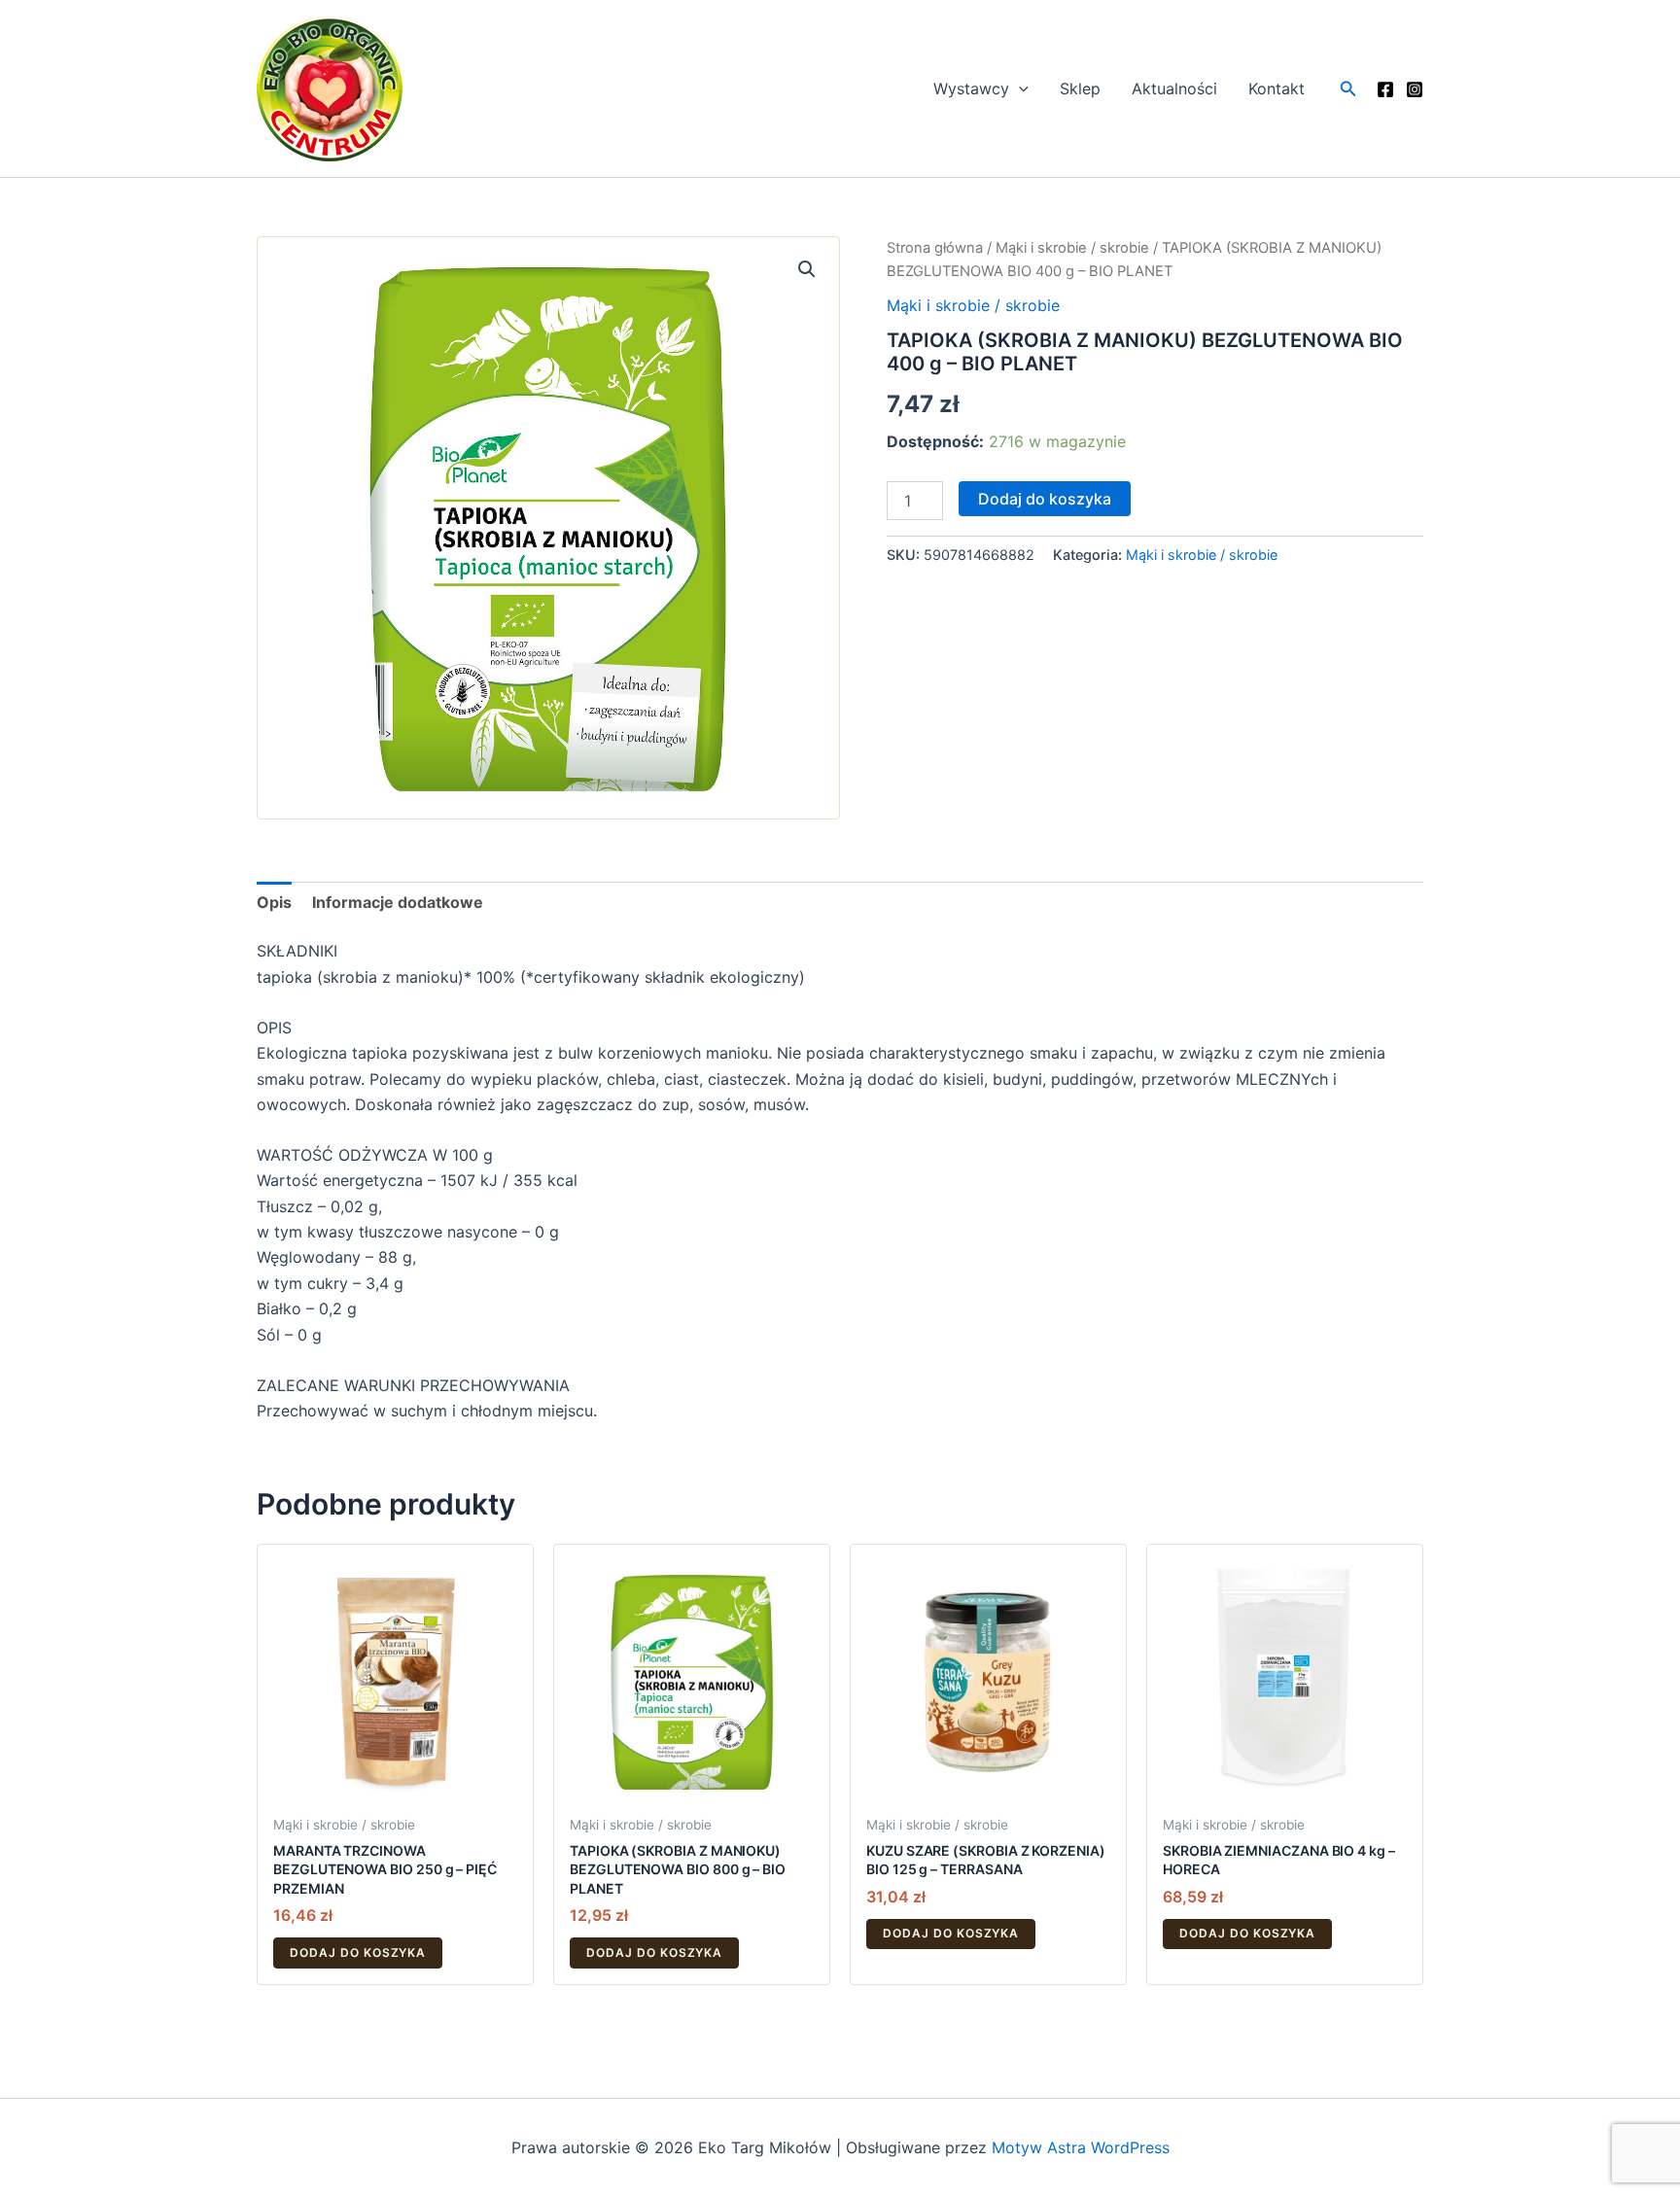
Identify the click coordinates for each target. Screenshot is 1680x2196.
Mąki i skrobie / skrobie (1072, 248)
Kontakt (1277, 88)
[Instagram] (1415, 89)
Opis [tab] (274, 902)
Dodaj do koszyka (1045, 499)
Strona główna (935, 248)
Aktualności (1174, 88)
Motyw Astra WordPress (1081, 2147)
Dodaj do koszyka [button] (358, 1952)
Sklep (1080, 88)
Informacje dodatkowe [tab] (398, 902)
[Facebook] (1385, 89)
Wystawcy (971, 88)
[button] (1019, 88)
